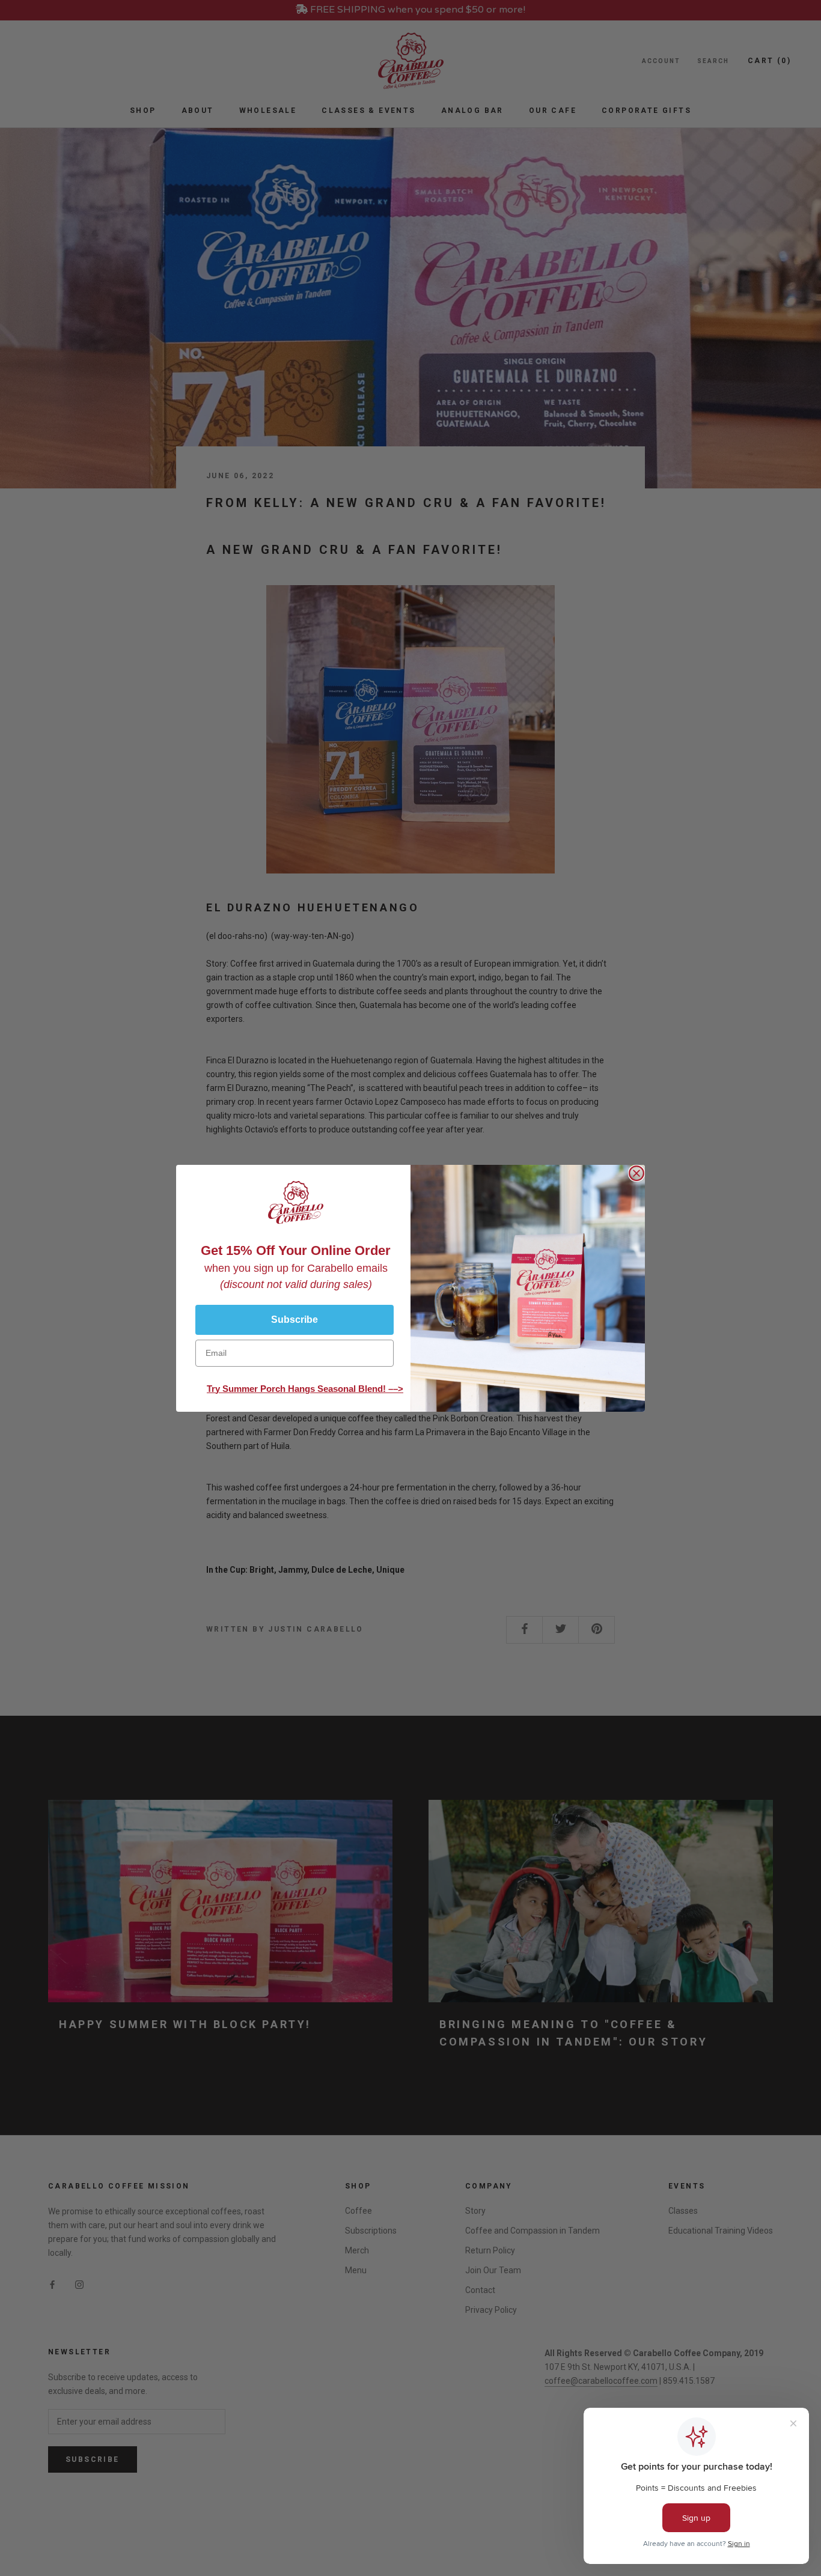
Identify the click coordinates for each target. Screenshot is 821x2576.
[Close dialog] (636, 1173)
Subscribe (295, 1320)
